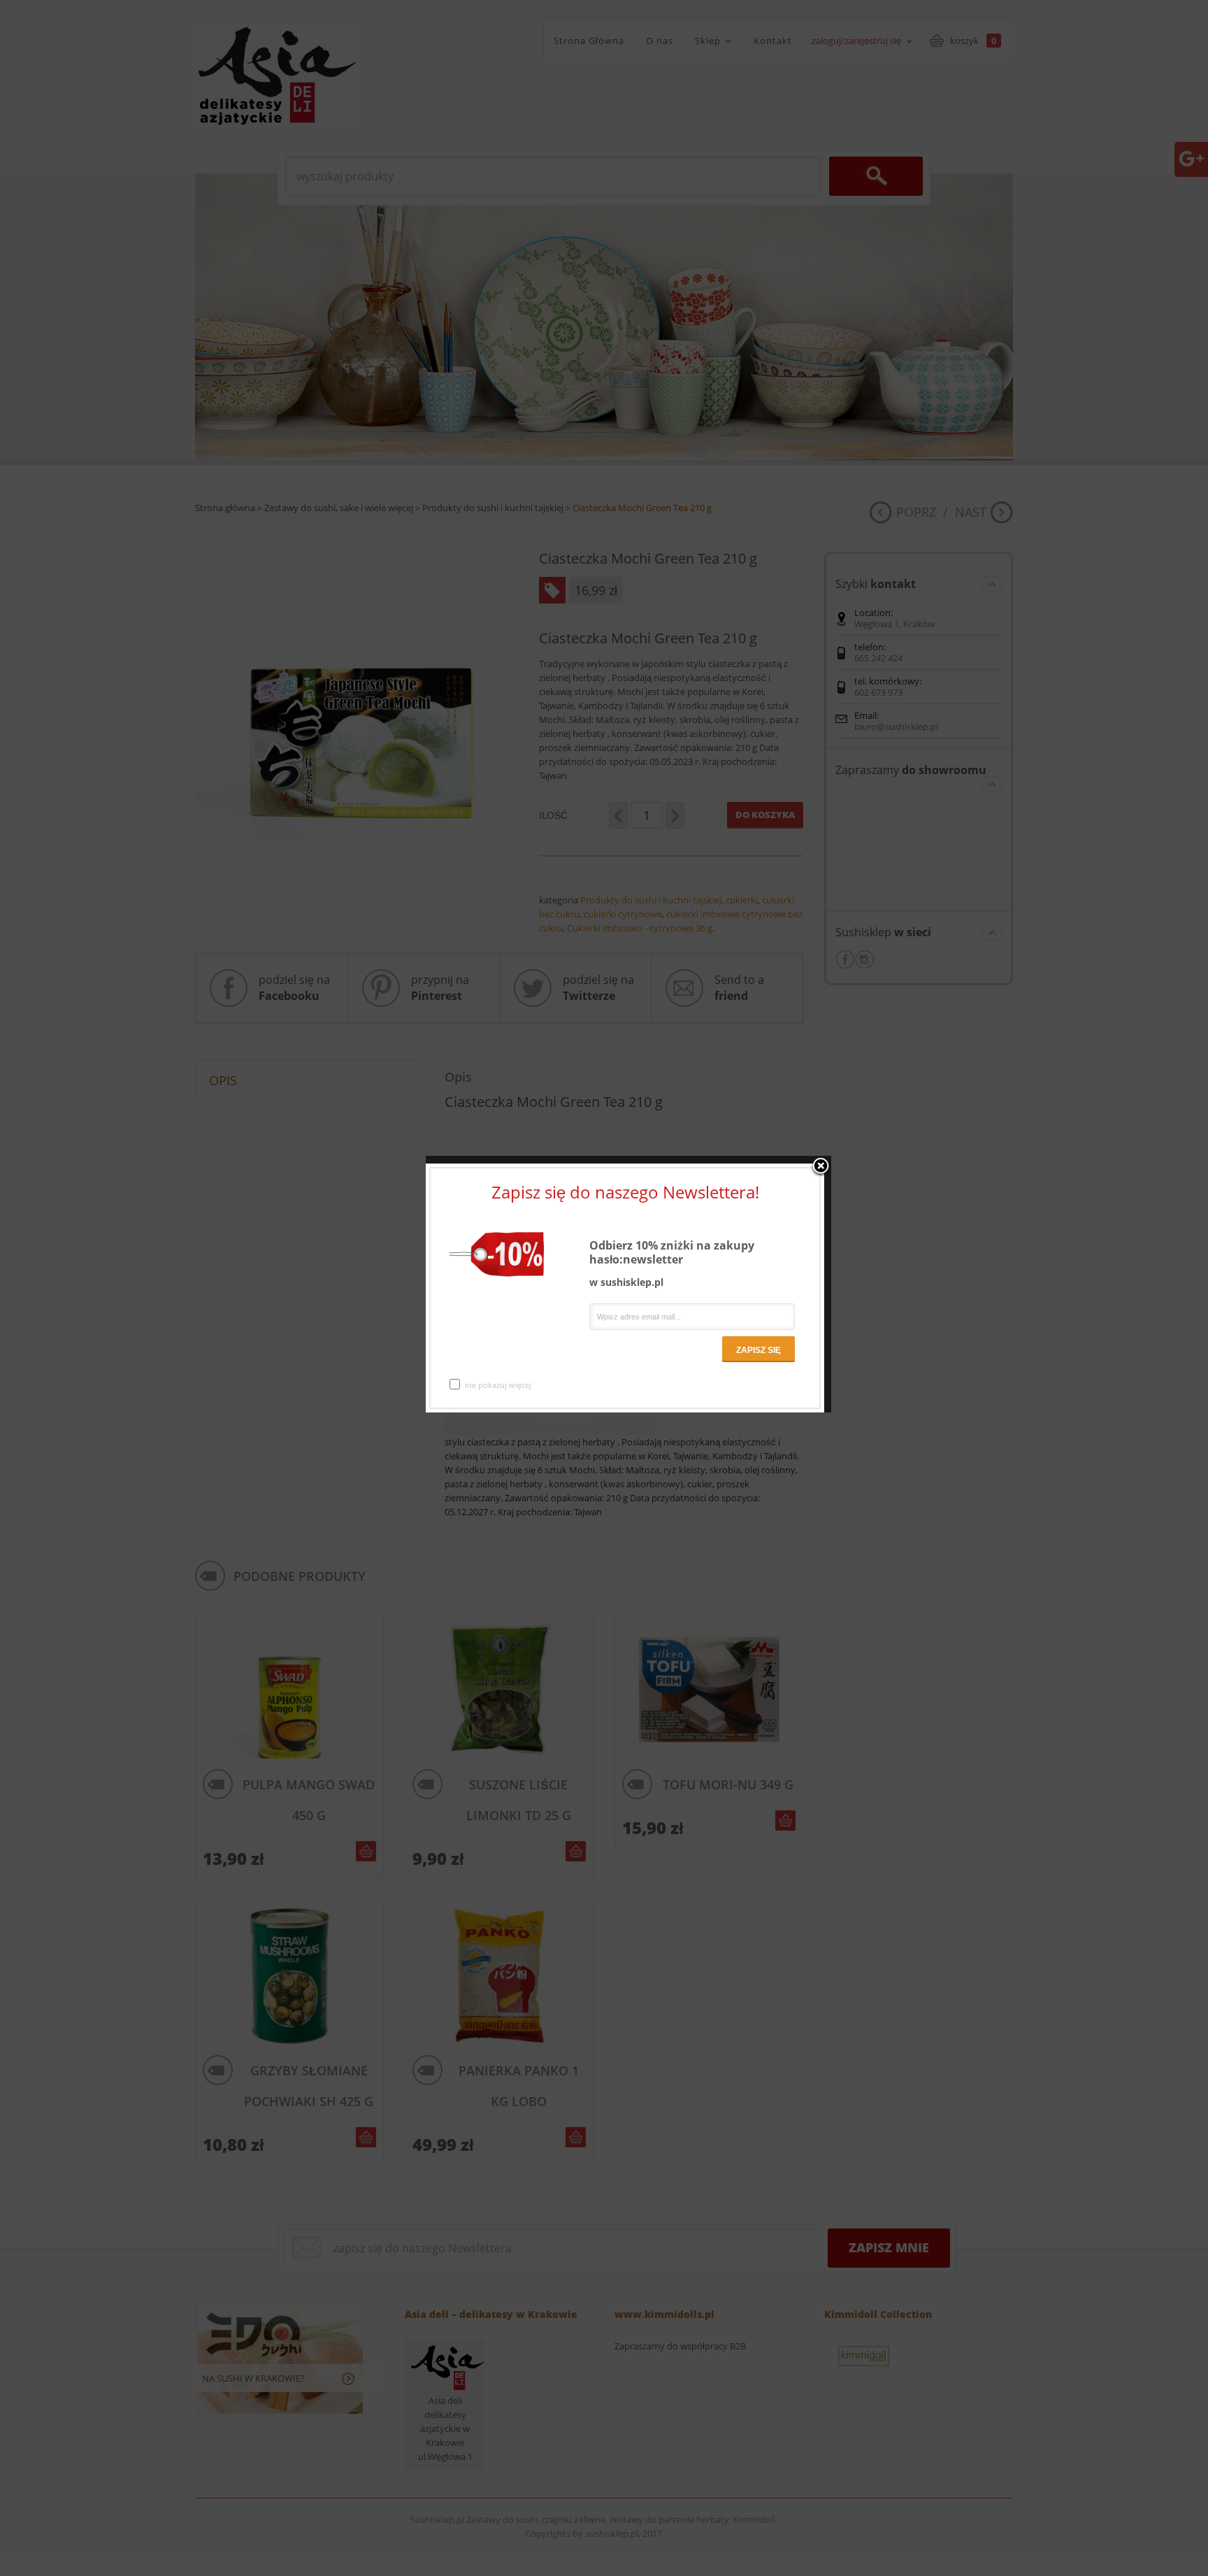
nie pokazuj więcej (498, 1385)
